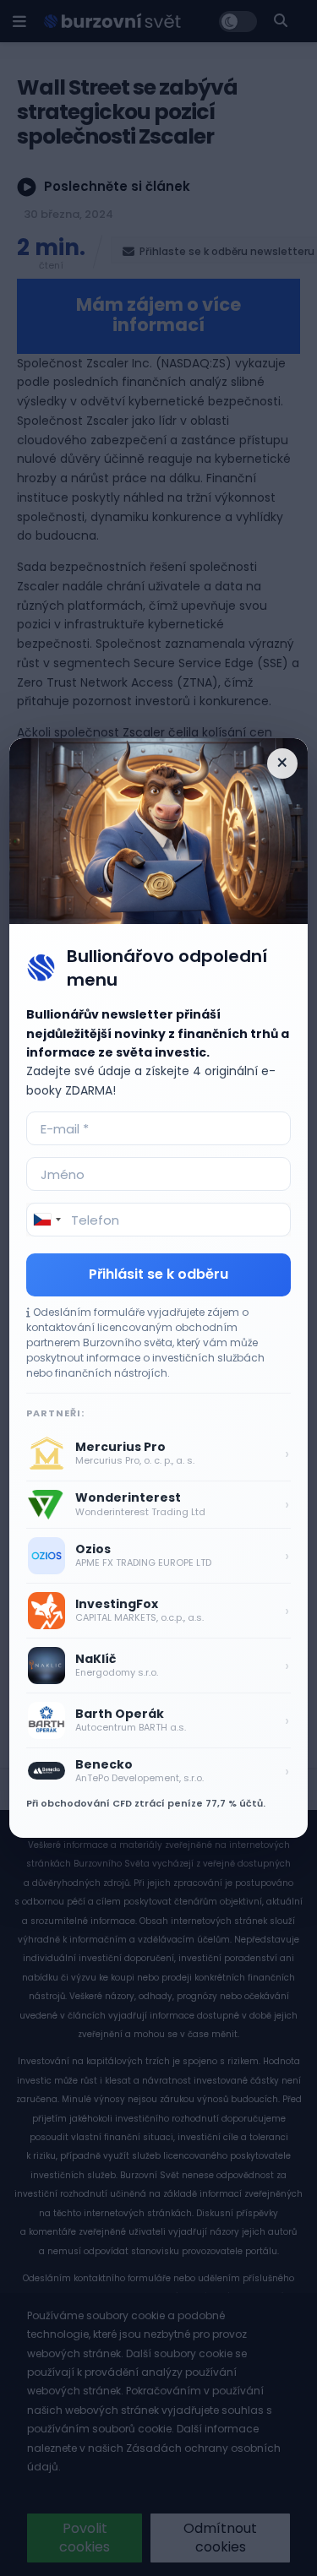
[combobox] (46, 1220)
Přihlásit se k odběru (158, 1274)
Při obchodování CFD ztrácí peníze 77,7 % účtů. (146, 1803)
